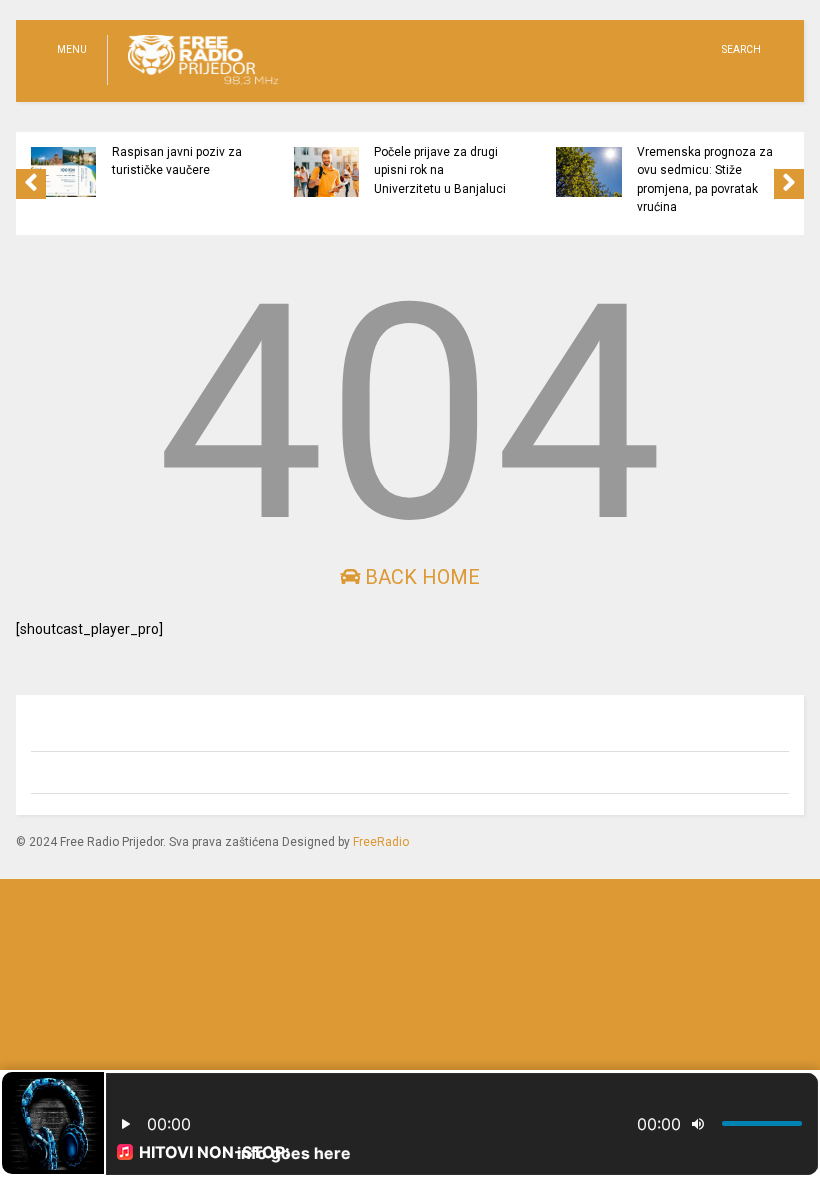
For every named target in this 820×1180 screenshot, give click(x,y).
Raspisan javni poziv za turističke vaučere (177, 161)
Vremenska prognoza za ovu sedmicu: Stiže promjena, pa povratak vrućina (705, 179)
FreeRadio (381, 842)
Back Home (420, 577)
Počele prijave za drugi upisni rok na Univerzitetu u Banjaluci (440, 170)
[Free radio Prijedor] (192, 86)
